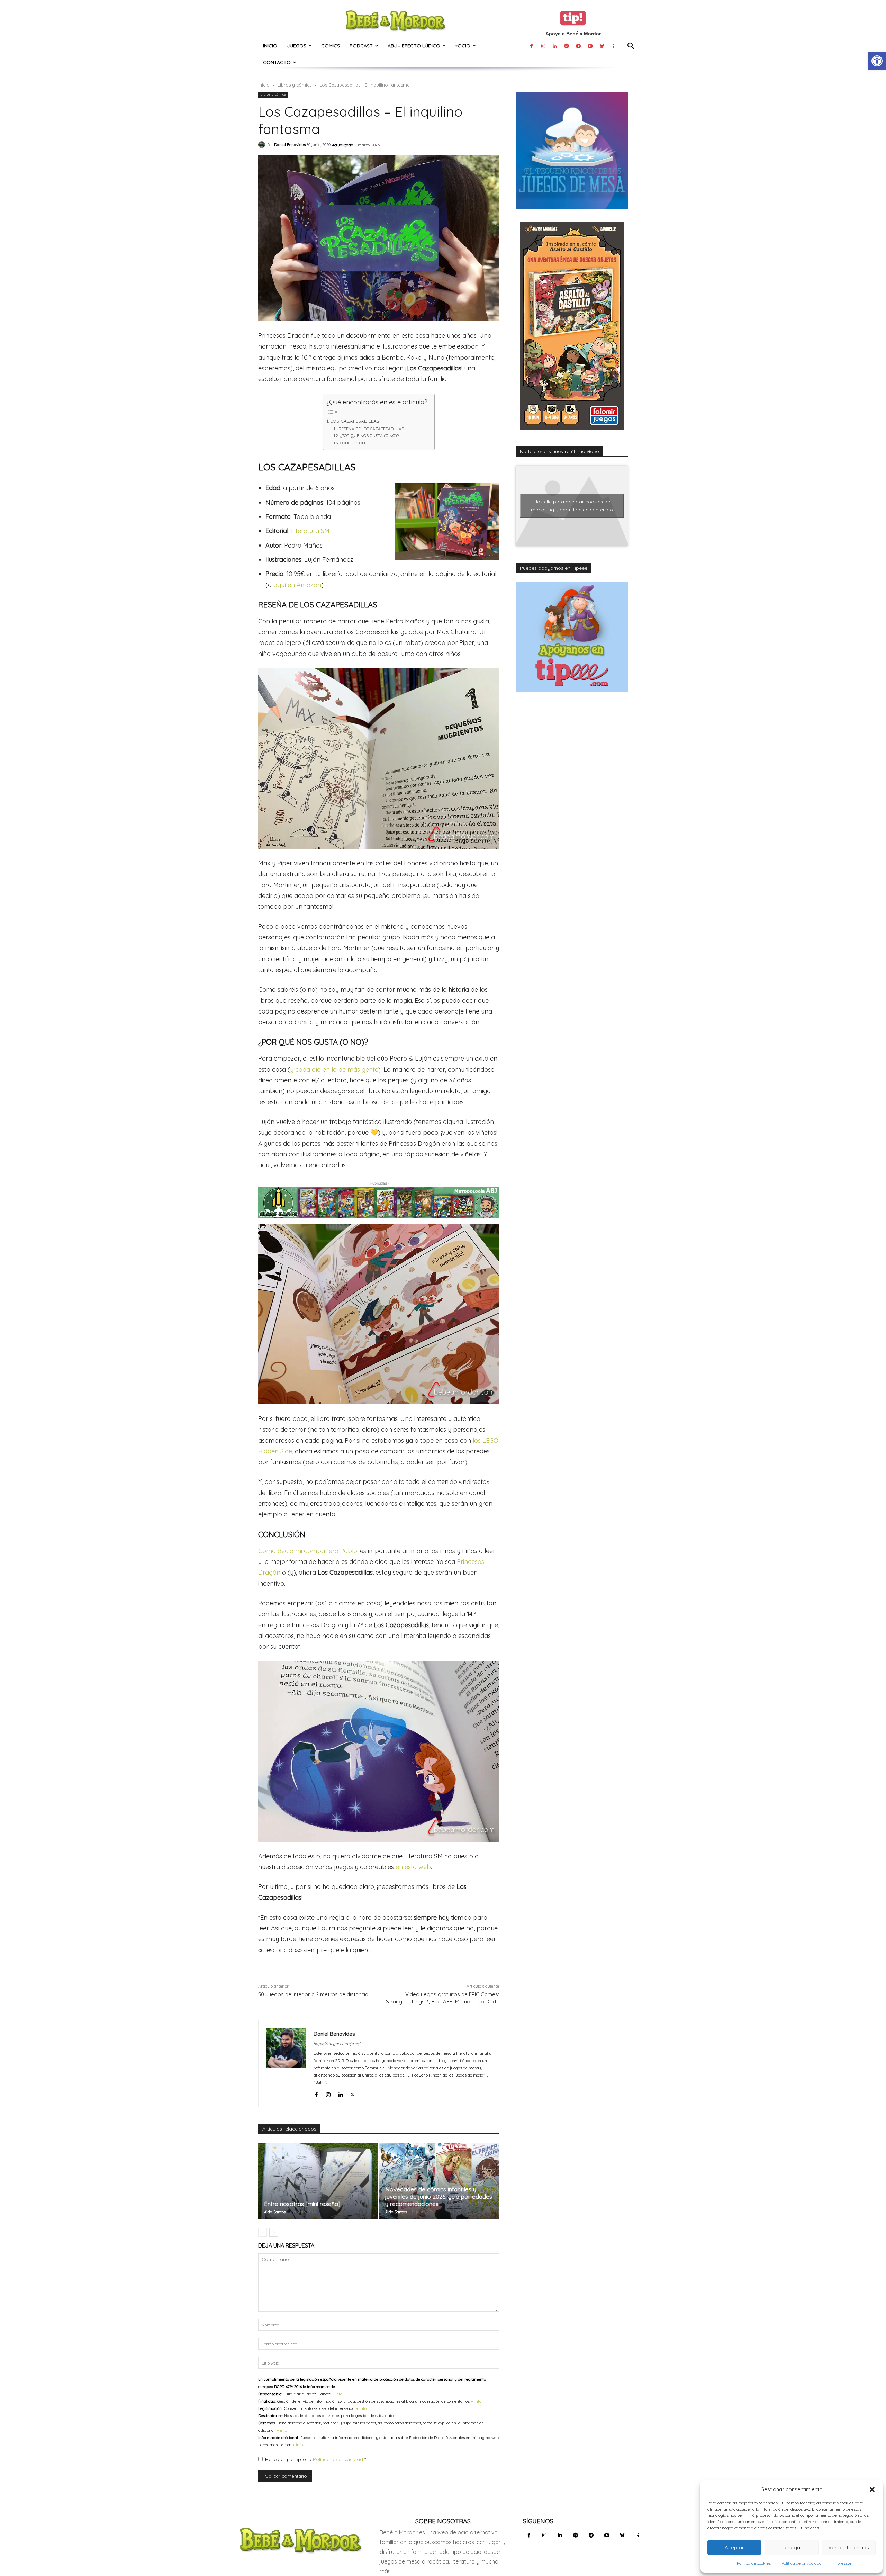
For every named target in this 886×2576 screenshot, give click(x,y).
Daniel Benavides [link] (290, 145)
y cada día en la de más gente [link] (334, 1069)
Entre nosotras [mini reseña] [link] (302, 2204)
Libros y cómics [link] (295, 85)
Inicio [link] (264, 85)
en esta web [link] (413, 1867)
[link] (877, 61)
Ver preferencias (849, 2547)
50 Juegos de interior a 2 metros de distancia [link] (313, 1994)
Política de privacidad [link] (802, 2563)
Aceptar (734, 2547)
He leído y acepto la (315, 2459)
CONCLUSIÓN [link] (352, 443)
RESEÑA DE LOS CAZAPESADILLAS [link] (371, 429)
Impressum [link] (843, 2563)
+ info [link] (337, 2394)
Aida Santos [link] (275, 2212)
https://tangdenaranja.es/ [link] (337, 2044)
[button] (872, 2489)
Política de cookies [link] (754, 2563)
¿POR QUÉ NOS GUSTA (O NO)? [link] (369, 436)
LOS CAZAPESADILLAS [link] (355, 421)
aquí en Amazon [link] (297, 585)
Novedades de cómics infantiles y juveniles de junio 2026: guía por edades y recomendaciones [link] (439, 2196)
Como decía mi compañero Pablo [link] (308, 1551)
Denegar (792, 2547)
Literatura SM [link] (310, 531)
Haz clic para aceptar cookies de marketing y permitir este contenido (572, 506)
